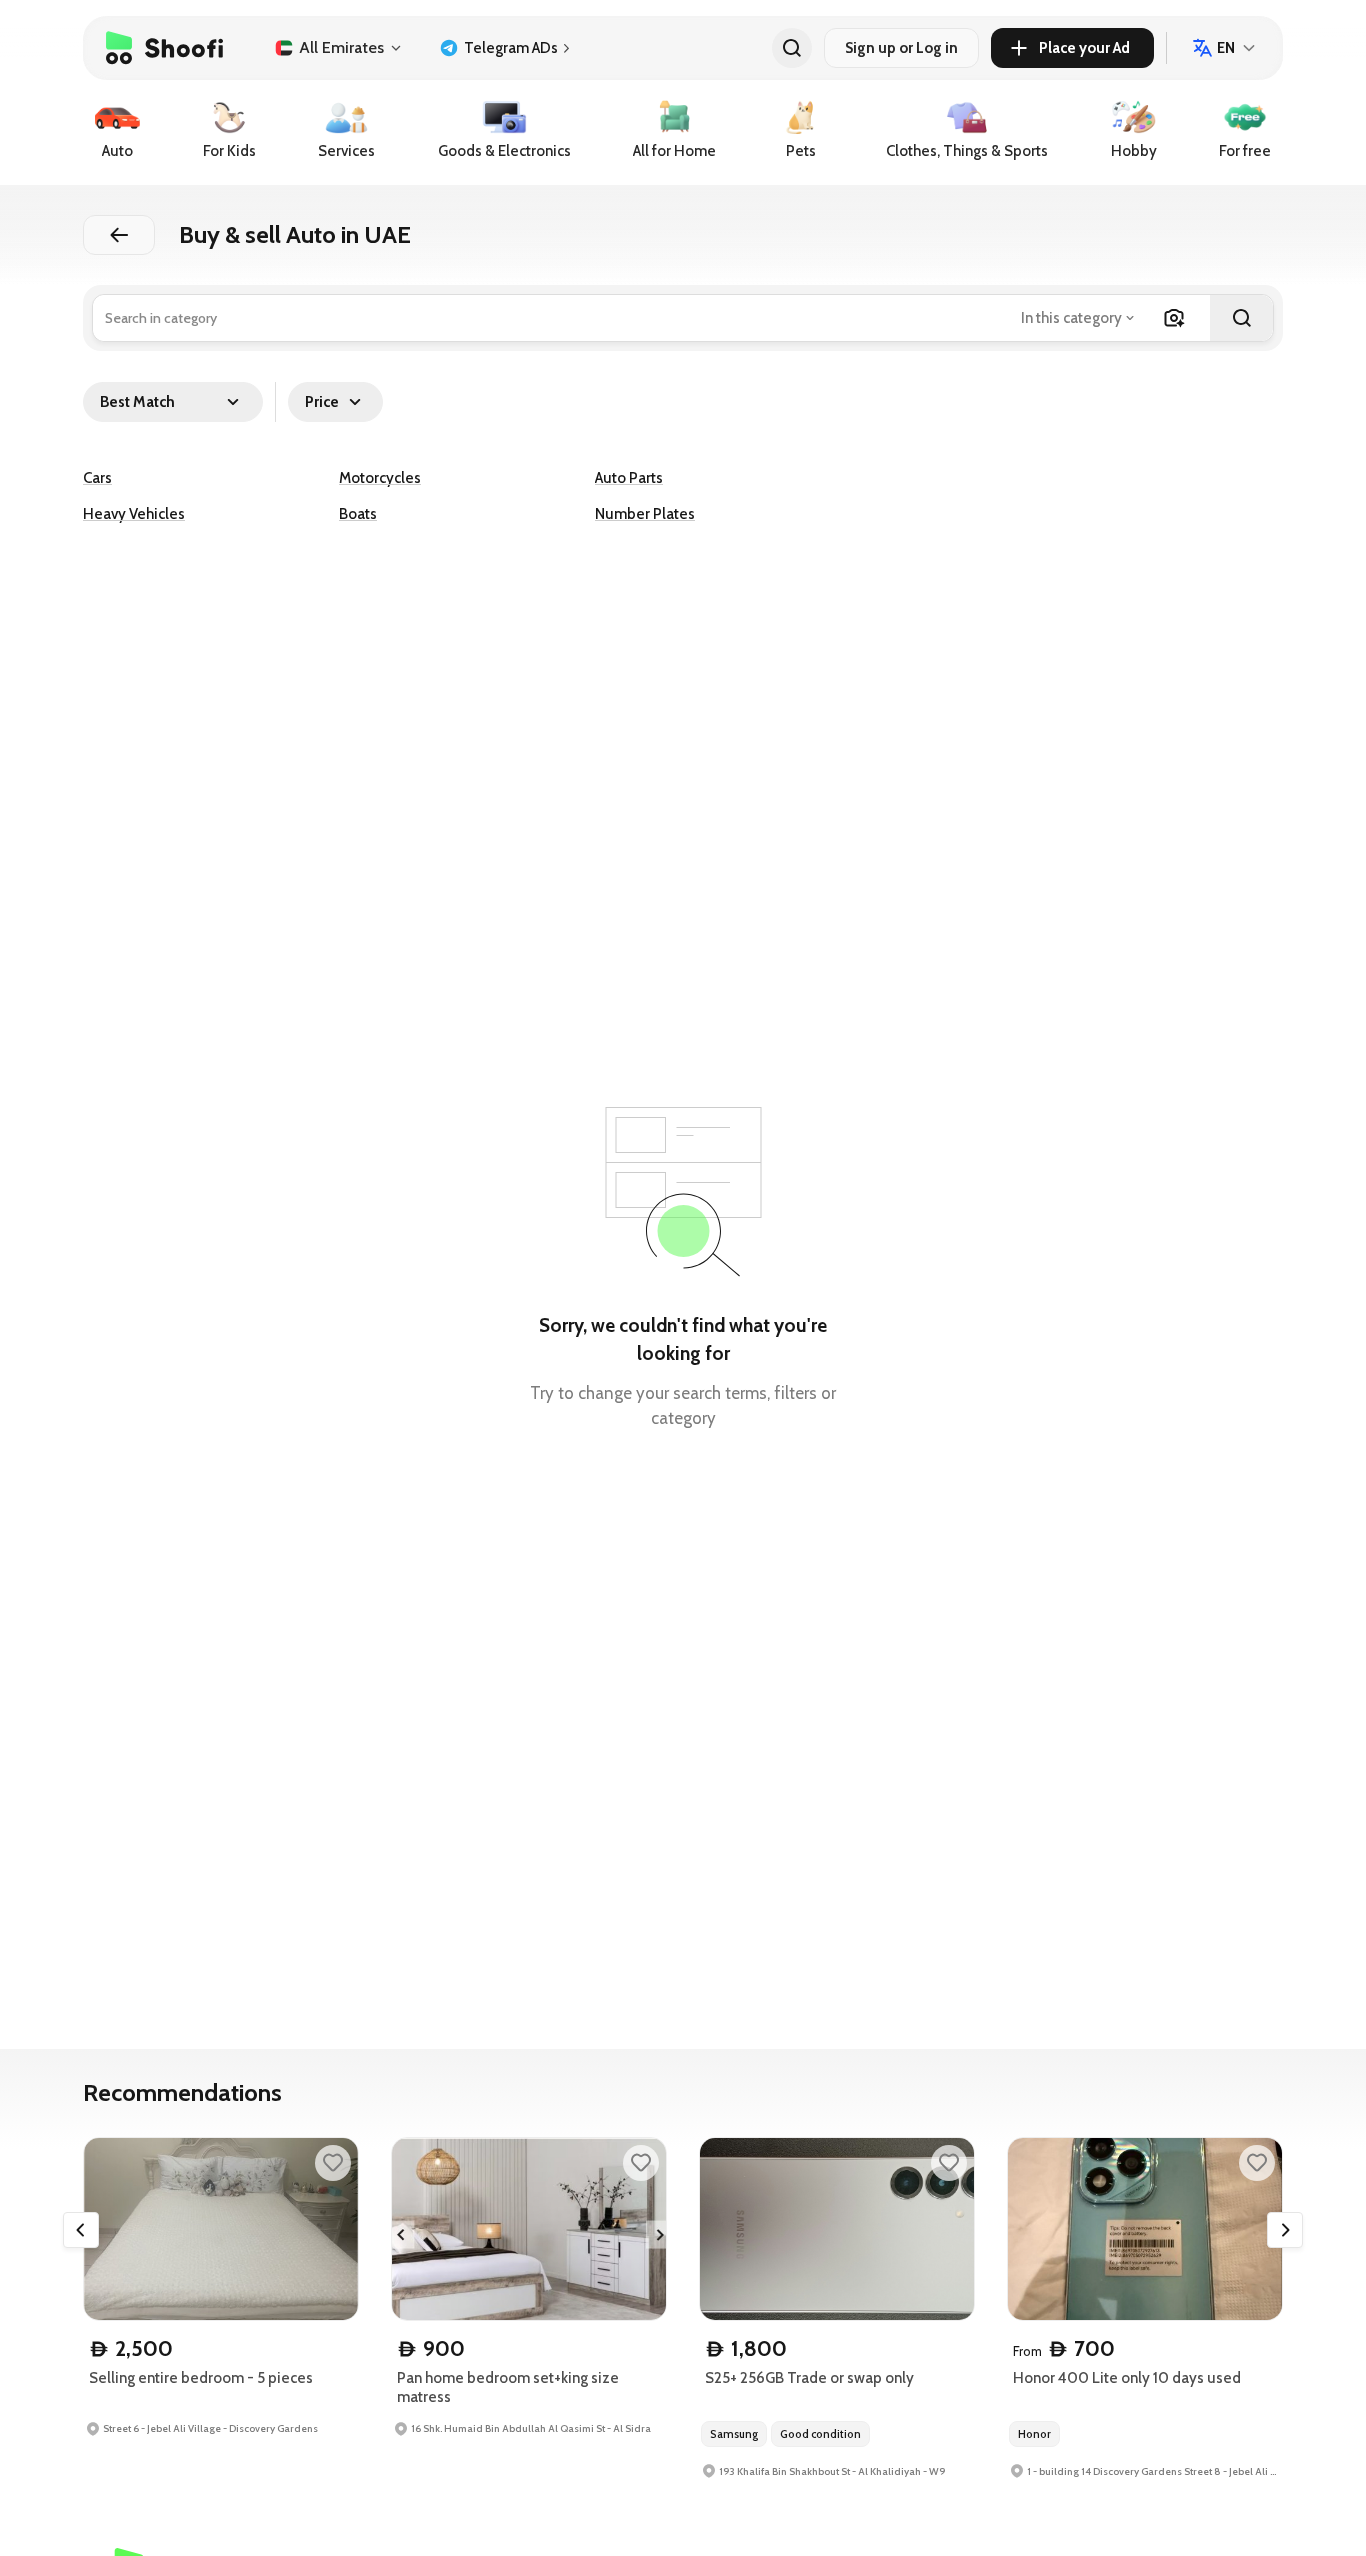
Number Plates (645, 514)
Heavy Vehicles (134, 514)
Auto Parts (629, 478)
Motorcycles (380, 478)
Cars (97, 478)
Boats (358, 514)
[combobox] (1079, 318)
